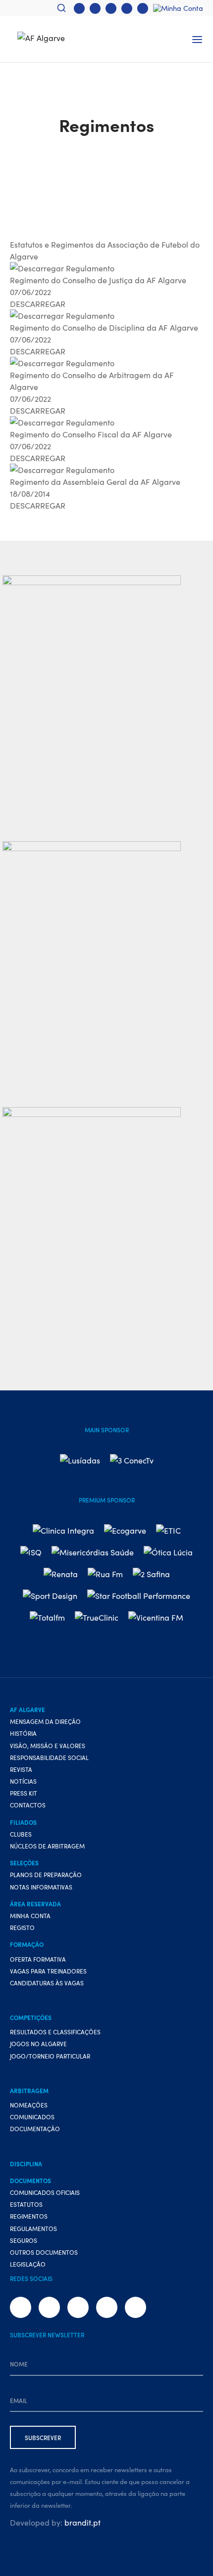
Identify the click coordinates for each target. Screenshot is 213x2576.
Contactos (28, 1805)
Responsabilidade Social (49, 1757)
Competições (31, 2017)
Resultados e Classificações (55, 2032)
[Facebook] (79, 8)
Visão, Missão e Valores (48, 1745)
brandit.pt (82, 2522)
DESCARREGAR (38, 303)
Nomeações (29, 2105)
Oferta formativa (38, 1959)
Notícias (23, 1781)
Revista (21, 1769)
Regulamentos (33, 2228)
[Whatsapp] (127, 8)
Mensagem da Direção (45, 1721)
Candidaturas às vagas (47, 1983)
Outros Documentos (44, 2252)
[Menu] (197, 40)
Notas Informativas (41, 1887)
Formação (27, 1944)
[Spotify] (143, 8)
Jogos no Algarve (38, 2043)
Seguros (24, 2240)
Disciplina (26, 2164)
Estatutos (26, 2204)
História (23, 1733)
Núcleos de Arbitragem (47, 1846)
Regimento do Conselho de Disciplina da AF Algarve (104, 327)
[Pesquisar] (61, 8)
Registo (22, 1927)
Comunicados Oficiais (45, 2192)
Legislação (28, 2264)
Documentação (35, 2128)
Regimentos (29, 2216)
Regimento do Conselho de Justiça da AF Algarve (98, 280)
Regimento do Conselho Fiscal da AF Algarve (91, 434)
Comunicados (32, 2117)
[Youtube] (111, 8)
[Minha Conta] (178, 8)
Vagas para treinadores (48, 1971)
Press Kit (24, 1793)
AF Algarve (27, 1709)
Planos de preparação (46, 1874)
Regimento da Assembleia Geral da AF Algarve (95, 481)
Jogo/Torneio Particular (50, 2056)
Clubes (21, 1834)
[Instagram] (95, 8)
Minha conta (30, 1915)
